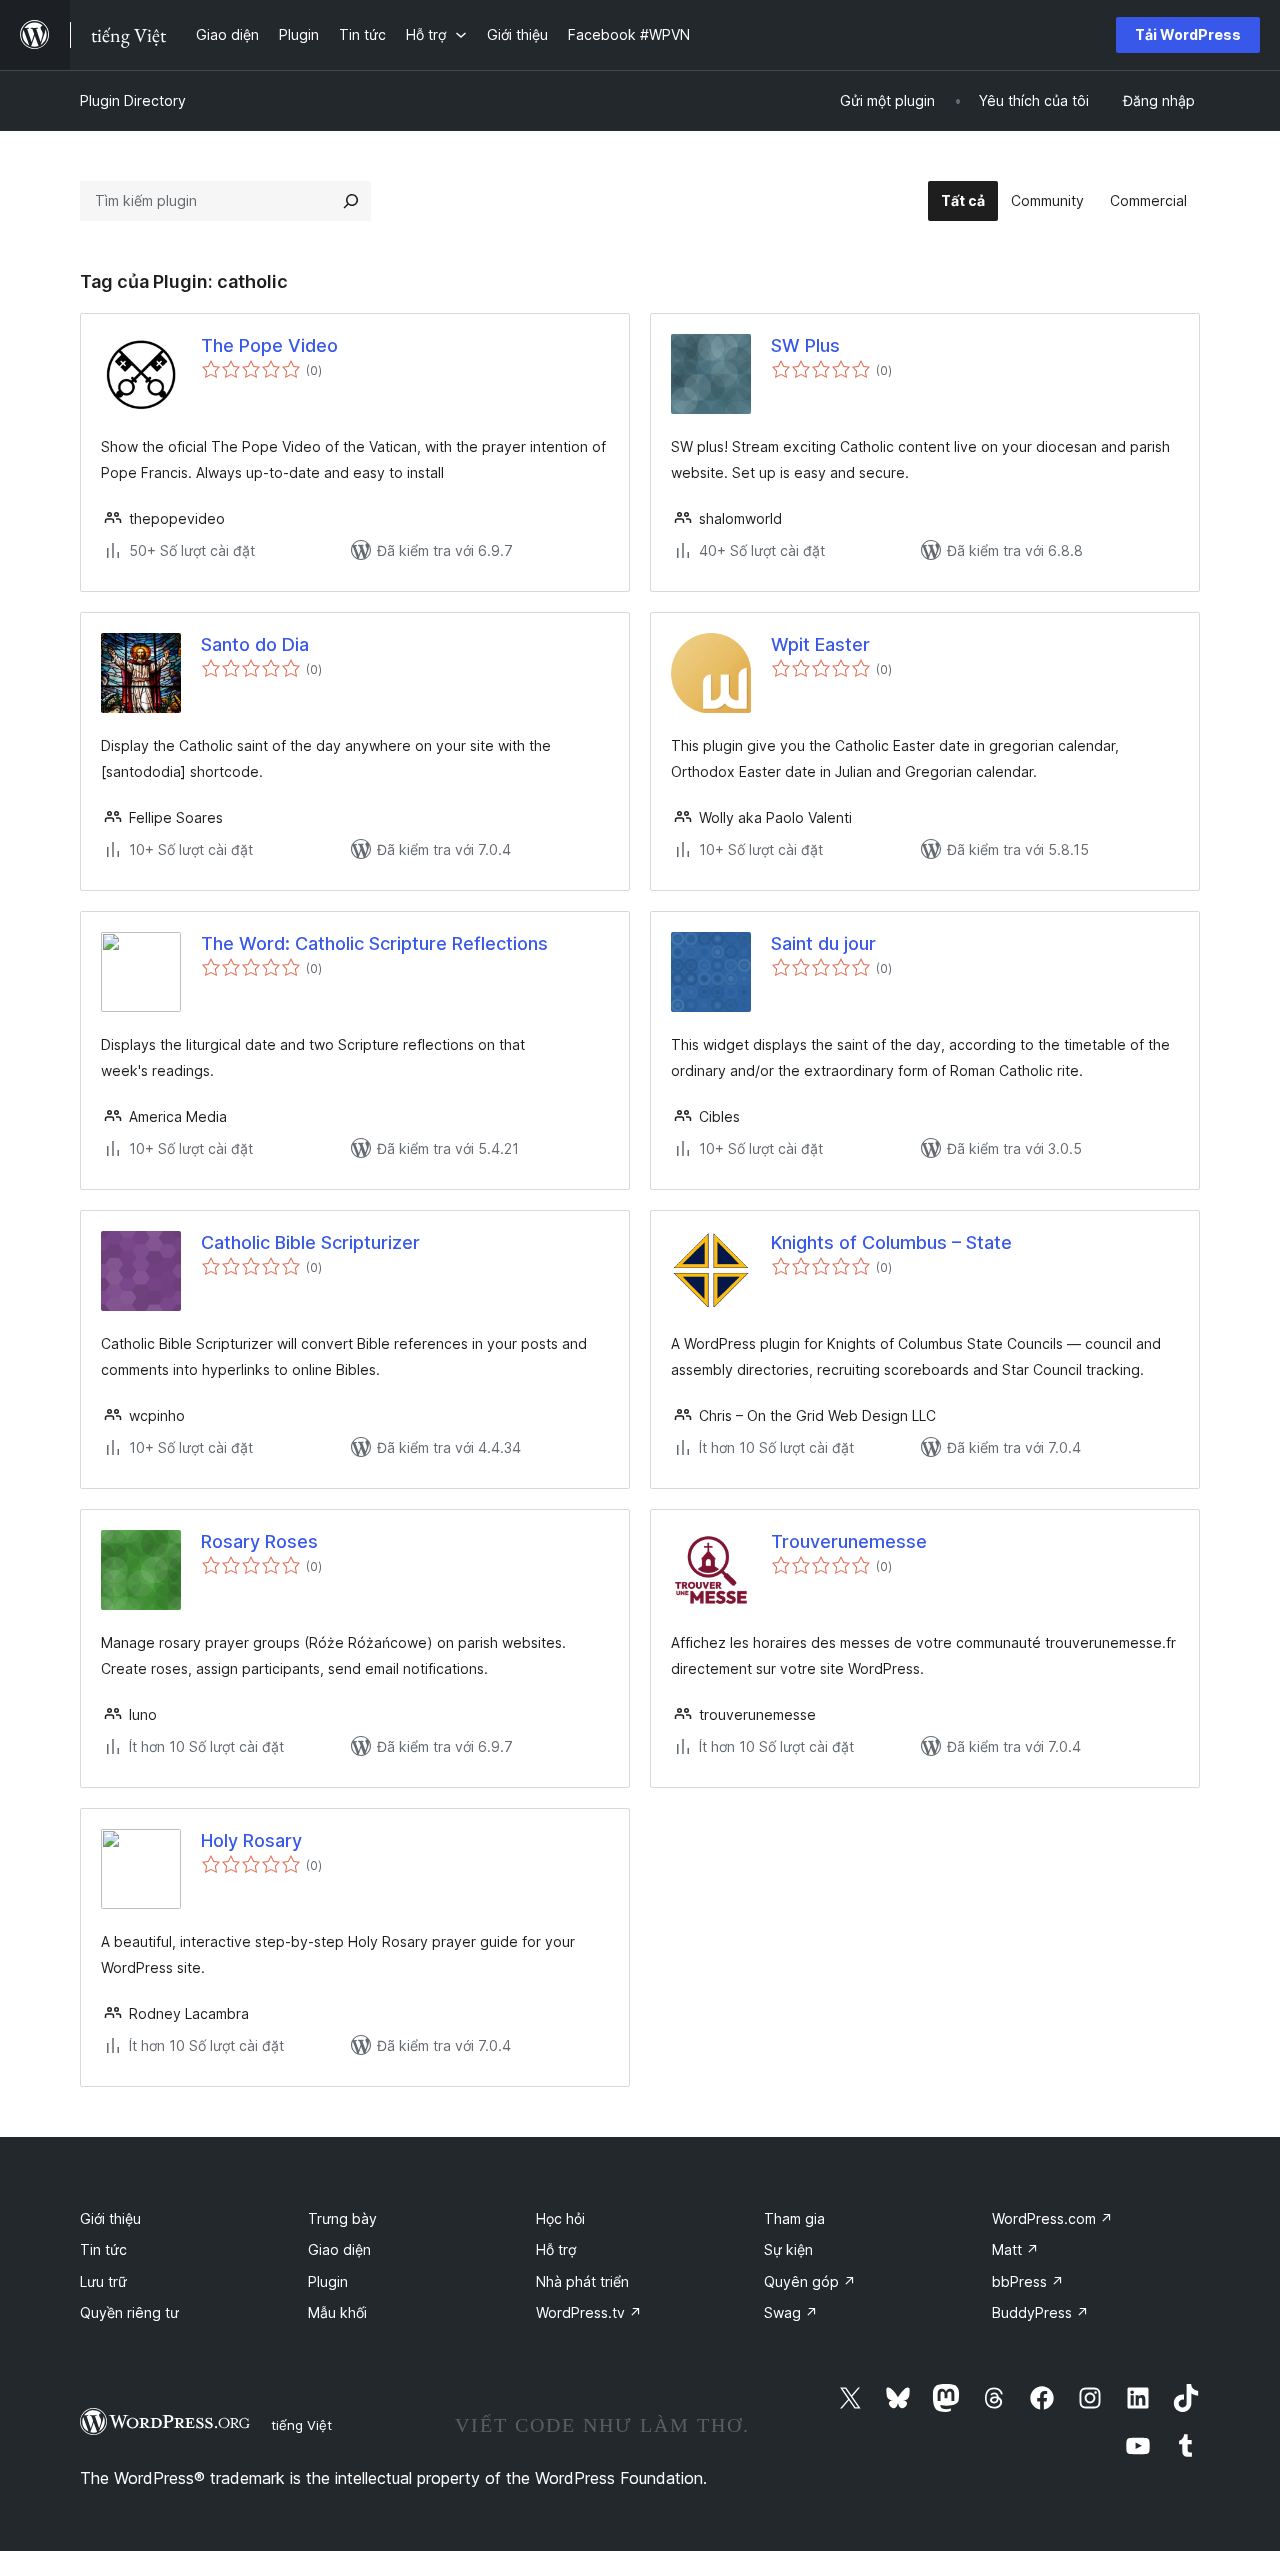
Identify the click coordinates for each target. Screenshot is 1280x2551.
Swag (791, 2312)
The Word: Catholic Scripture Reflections (374, 943)
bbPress (1028, 2281)
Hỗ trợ (556, 2249)
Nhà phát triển (582, 2281)
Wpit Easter (820, 644)
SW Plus (805, 345)
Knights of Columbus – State (891, 1242)
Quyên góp (810, 2281)
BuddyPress (1040, 2312)
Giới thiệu (110, 2218)
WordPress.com (1052, 2218)
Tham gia (794, 2218)
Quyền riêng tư (129, 2312)
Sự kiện (788, 2249)
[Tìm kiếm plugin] (351, 201)
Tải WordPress (1188, 34)
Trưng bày (342, 2218)
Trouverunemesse (849, 1541)
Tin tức (103, 2249)
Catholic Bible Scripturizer (310, 1242)
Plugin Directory (133, 100)
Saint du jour (823, 943)
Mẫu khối (337, 2312)
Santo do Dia (255, 644)
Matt (1015, 2249)
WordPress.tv (589, 2312)
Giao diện (339, 2249)
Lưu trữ (103, 2281)
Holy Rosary (251, 1840)
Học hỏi (560, 2218)
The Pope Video (269, 345)
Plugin (328, 2281)
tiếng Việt (301, 2425)
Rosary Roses (259, 1541)
